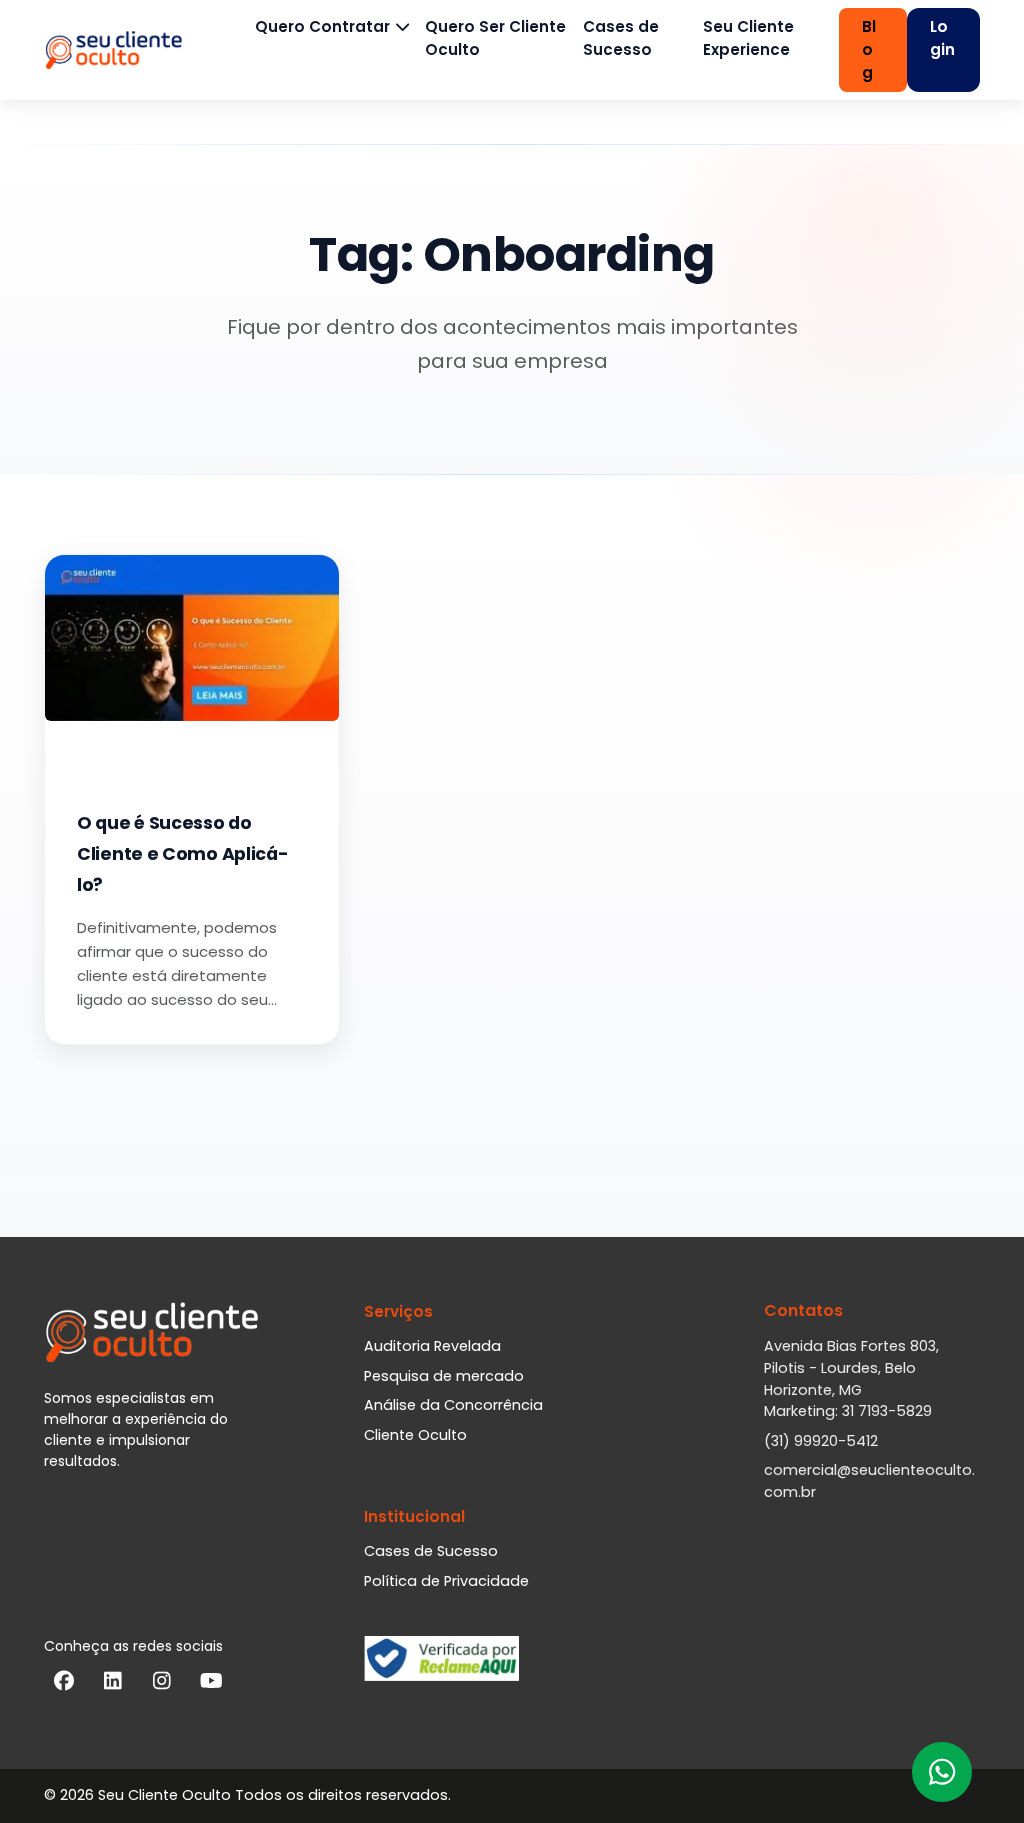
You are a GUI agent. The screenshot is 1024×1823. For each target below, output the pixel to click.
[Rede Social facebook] (64, 1685)
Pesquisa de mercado (444, 1376)
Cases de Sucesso (621, 38)
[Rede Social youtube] (211, 1685)
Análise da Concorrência (453, 1405)
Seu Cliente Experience (748, 38)
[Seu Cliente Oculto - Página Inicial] (113, 50)
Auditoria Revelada (432, 1346)
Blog (869, 49)
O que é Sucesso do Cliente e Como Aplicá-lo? (182, 854)
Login (942, 38)
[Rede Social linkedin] (113, 1685)
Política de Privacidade (446, 1581)
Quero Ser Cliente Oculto (495, 38)
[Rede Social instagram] (162, 1685)
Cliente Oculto (415, 1435)
